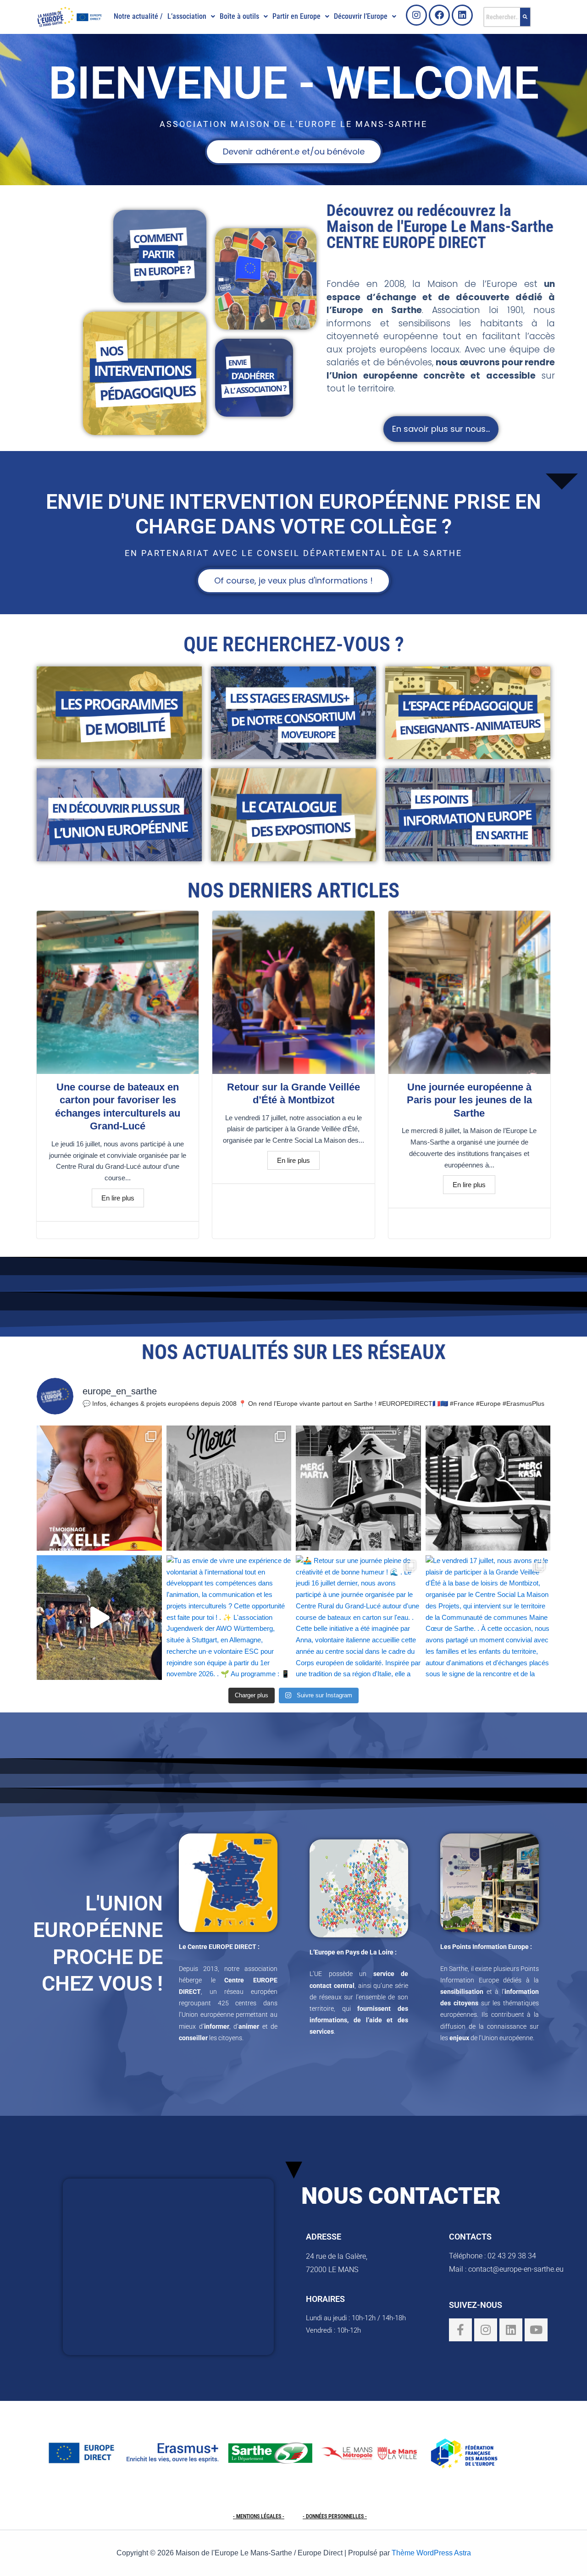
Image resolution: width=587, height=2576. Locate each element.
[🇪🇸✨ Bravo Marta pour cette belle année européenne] (358, 1488)
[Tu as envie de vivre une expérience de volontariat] (229, 1618)
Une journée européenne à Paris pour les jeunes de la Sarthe (469, 1100)
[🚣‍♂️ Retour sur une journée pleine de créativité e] (358, 1618)
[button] (191, 17)
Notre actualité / (138, 16)
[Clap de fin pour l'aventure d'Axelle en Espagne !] (99, 1488)
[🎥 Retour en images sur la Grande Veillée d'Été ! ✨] (99, 1618)
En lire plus (118, 1198)
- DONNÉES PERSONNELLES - (335, 2516)
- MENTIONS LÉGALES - (259, 2516)
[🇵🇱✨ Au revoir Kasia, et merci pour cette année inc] (488, 1488)
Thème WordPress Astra (431, 2553)
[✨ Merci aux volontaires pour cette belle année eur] (229, 1488)
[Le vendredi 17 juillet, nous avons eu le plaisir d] (488, 1618)
